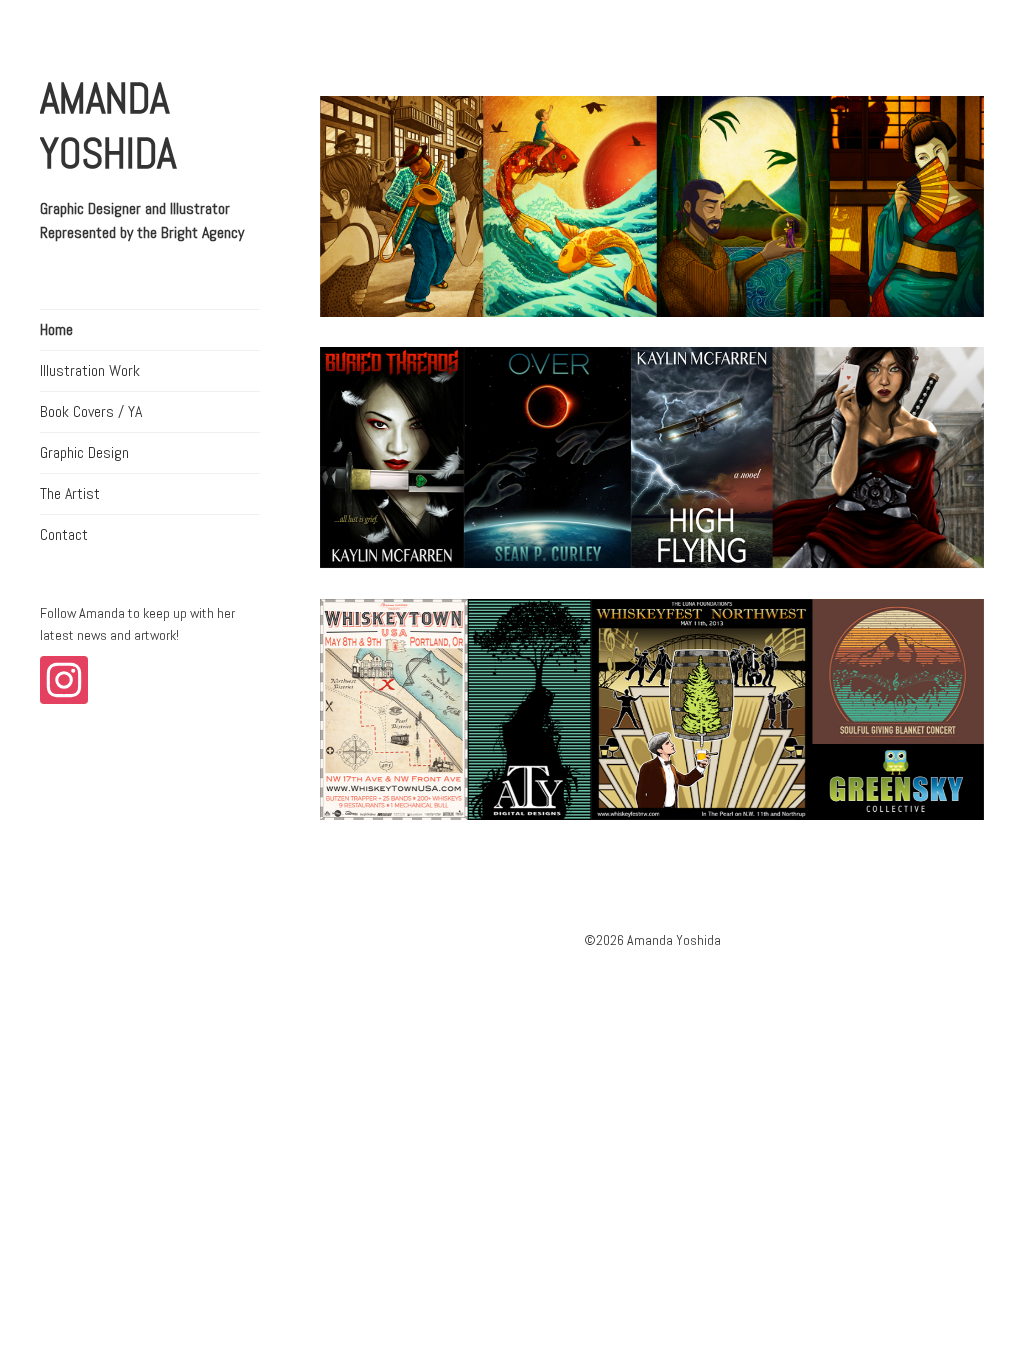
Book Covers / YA (91, 411)
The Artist (70, 493)
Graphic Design (84, 452)
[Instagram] (67, 682)
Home (56, 329)
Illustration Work (90, 370)
